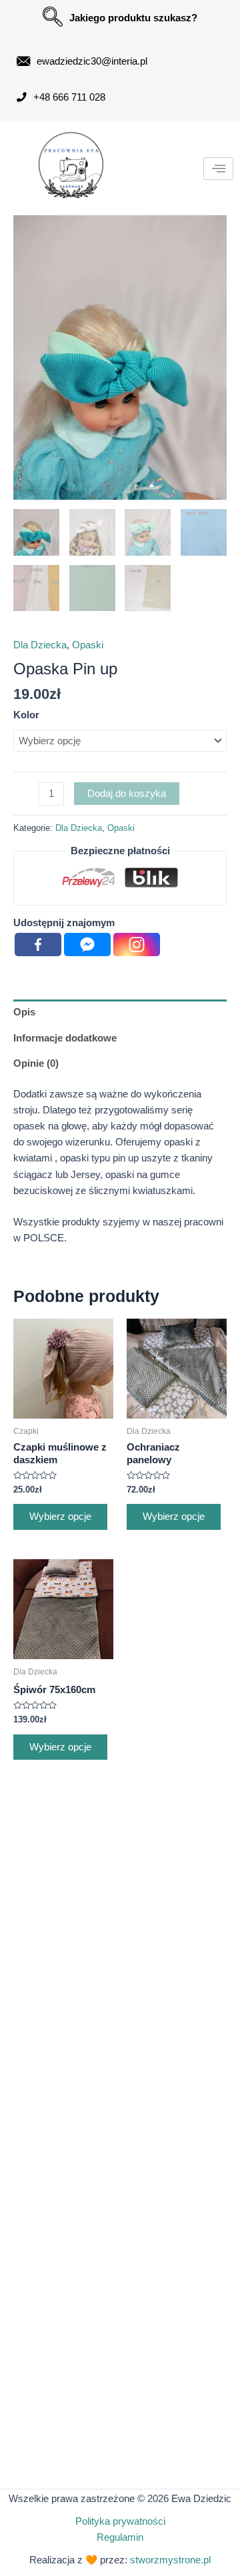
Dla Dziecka (40, 645)
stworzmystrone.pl (170, 2560)
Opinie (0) (36, 1063)
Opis (24, 1012)
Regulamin (120, 2537)
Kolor (26, 715)
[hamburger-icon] (218, 169)
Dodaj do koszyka (127, 794)
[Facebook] (38, 945)
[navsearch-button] (53, 17)
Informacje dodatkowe (65, 1038)
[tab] (120, 1012)
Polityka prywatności (120, 2521)
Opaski (88, 645)
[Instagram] (137, 945)
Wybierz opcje (60, 1517)
